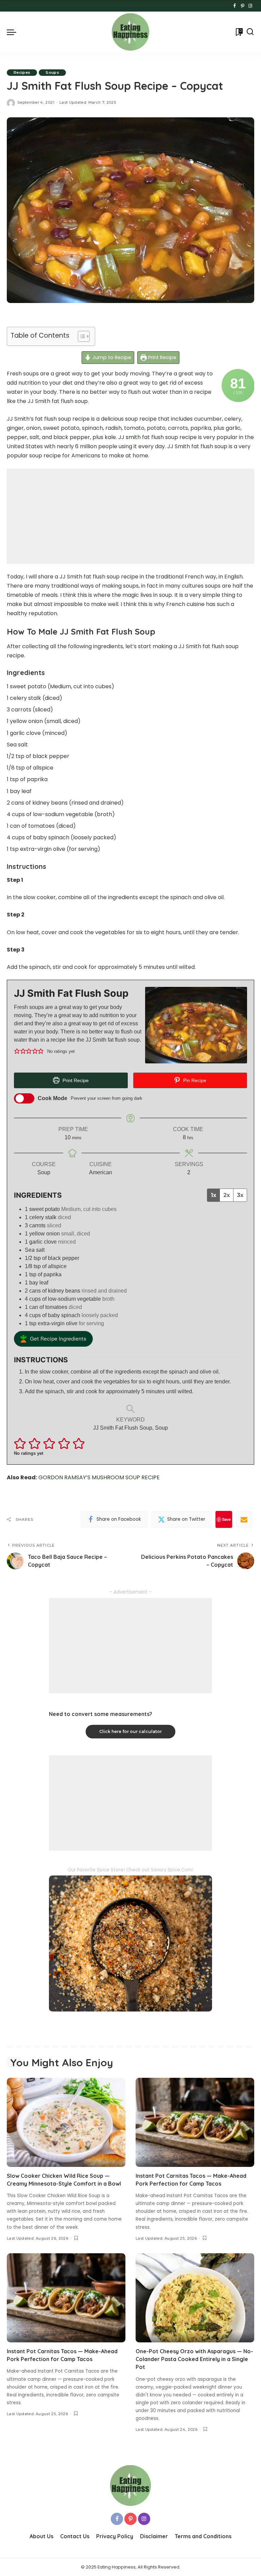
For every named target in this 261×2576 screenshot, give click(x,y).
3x (240, 1195)
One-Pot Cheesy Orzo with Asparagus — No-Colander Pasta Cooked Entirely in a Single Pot (194, 2359)
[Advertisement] (130, 516)
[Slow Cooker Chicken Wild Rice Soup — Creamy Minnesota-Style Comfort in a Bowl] (66, 2122)
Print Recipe (162, 357)
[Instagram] (250, 6)
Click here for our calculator (130, 1731)
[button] (17, 1051)
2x (227, 1195)
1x (213, 1195)
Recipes (22, 72)
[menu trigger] (13, 32)
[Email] (244, 1519)
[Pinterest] (242, 6)
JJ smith (129, 437)
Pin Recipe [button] (194, 1080)
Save (227, 1519)
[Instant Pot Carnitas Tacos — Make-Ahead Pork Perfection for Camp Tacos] (195, 2122)
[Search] (250, 32)
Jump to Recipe (111, 357)
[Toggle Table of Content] (80, 336)
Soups (52, 72)
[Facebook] (235, 6)
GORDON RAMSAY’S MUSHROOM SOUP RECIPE (99, 1477)
